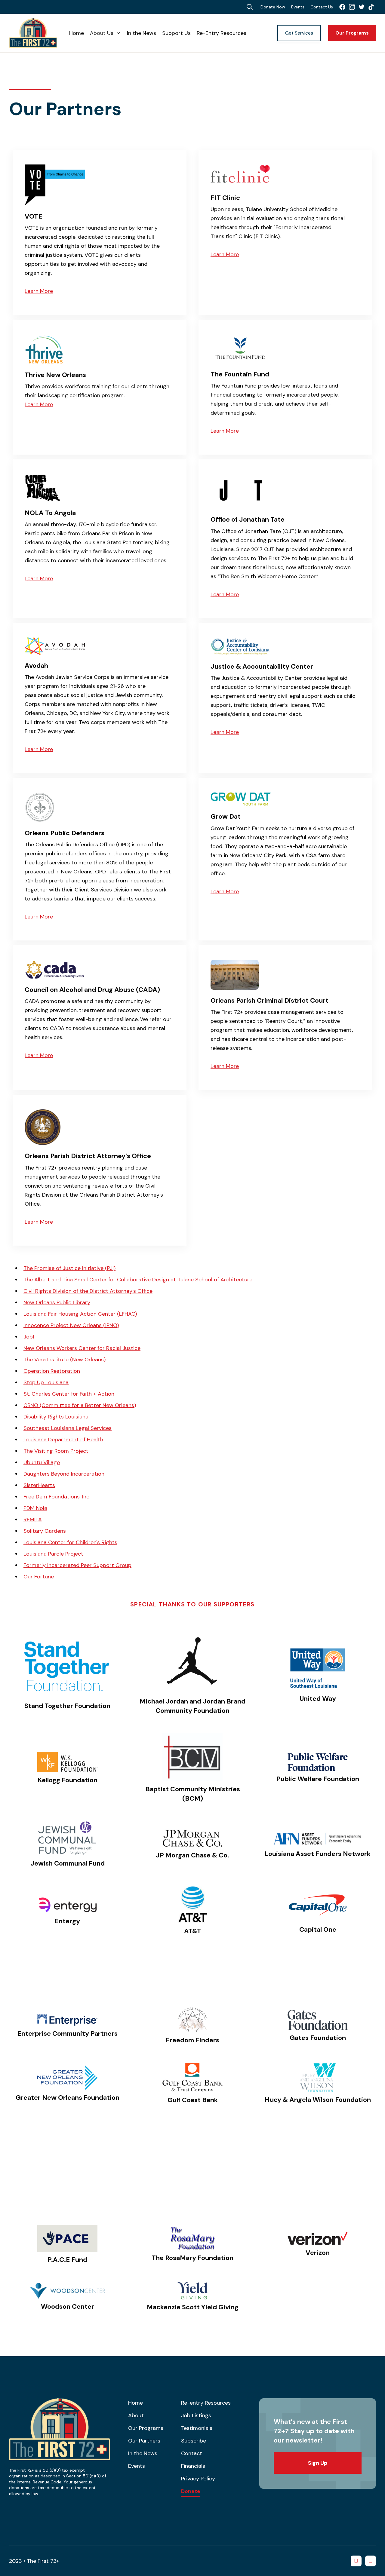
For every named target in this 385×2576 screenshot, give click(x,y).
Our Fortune (39, 1577)
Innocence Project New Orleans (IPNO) (71, 1325)
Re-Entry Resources (222, 33)
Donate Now (273, 7)
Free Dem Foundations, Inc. (57, 1497)
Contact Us (322, 7)
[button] (105, 33)
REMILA (33, 1520)
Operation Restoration (52, 1371)
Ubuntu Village (42, 1462)
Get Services (299, 33)
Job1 (29, 1337)
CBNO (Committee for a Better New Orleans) (80, 1405)
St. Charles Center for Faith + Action (69, 1394)
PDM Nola (35, 1508)
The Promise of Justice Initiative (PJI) (69, 1268)
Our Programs (352, 33)
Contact (192, 2453)
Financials (193, 2466)
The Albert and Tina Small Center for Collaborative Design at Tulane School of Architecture (138, 1280)
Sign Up (318, 2463)
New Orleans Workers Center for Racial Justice (82, 1348)
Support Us (176, 33)
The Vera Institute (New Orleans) (65, 1360)
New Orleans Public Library (57, 1302)
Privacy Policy (198, 2479)
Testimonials (197, 2428)
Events (298, 7)
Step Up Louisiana (46, 1382)
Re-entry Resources (206, 2403)
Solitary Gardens (45, 1531)
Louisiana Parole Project (53, 1554)
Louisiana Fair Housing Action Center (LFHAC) (80, 1314)
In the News (142, 33)
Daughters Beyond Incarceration (64, 1474)
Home (77, 33)
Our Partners (144, 2441)
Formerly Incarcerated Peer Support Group (77, 1565)
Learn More (39, 291)
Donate (191, 2492)
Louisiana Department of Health (63, 1440)
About (136, 2415)
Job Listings (196, 2415)
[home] (39, 33)
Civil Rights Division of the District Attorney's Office (88, 1291)
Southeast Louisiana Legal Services (68, 1428)
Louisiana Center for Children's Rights (70, 1542)
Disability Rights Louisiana (56, 1417)
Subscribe (194, 2441)
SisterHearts (39, 1485)
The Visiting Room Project (56, 1451)
